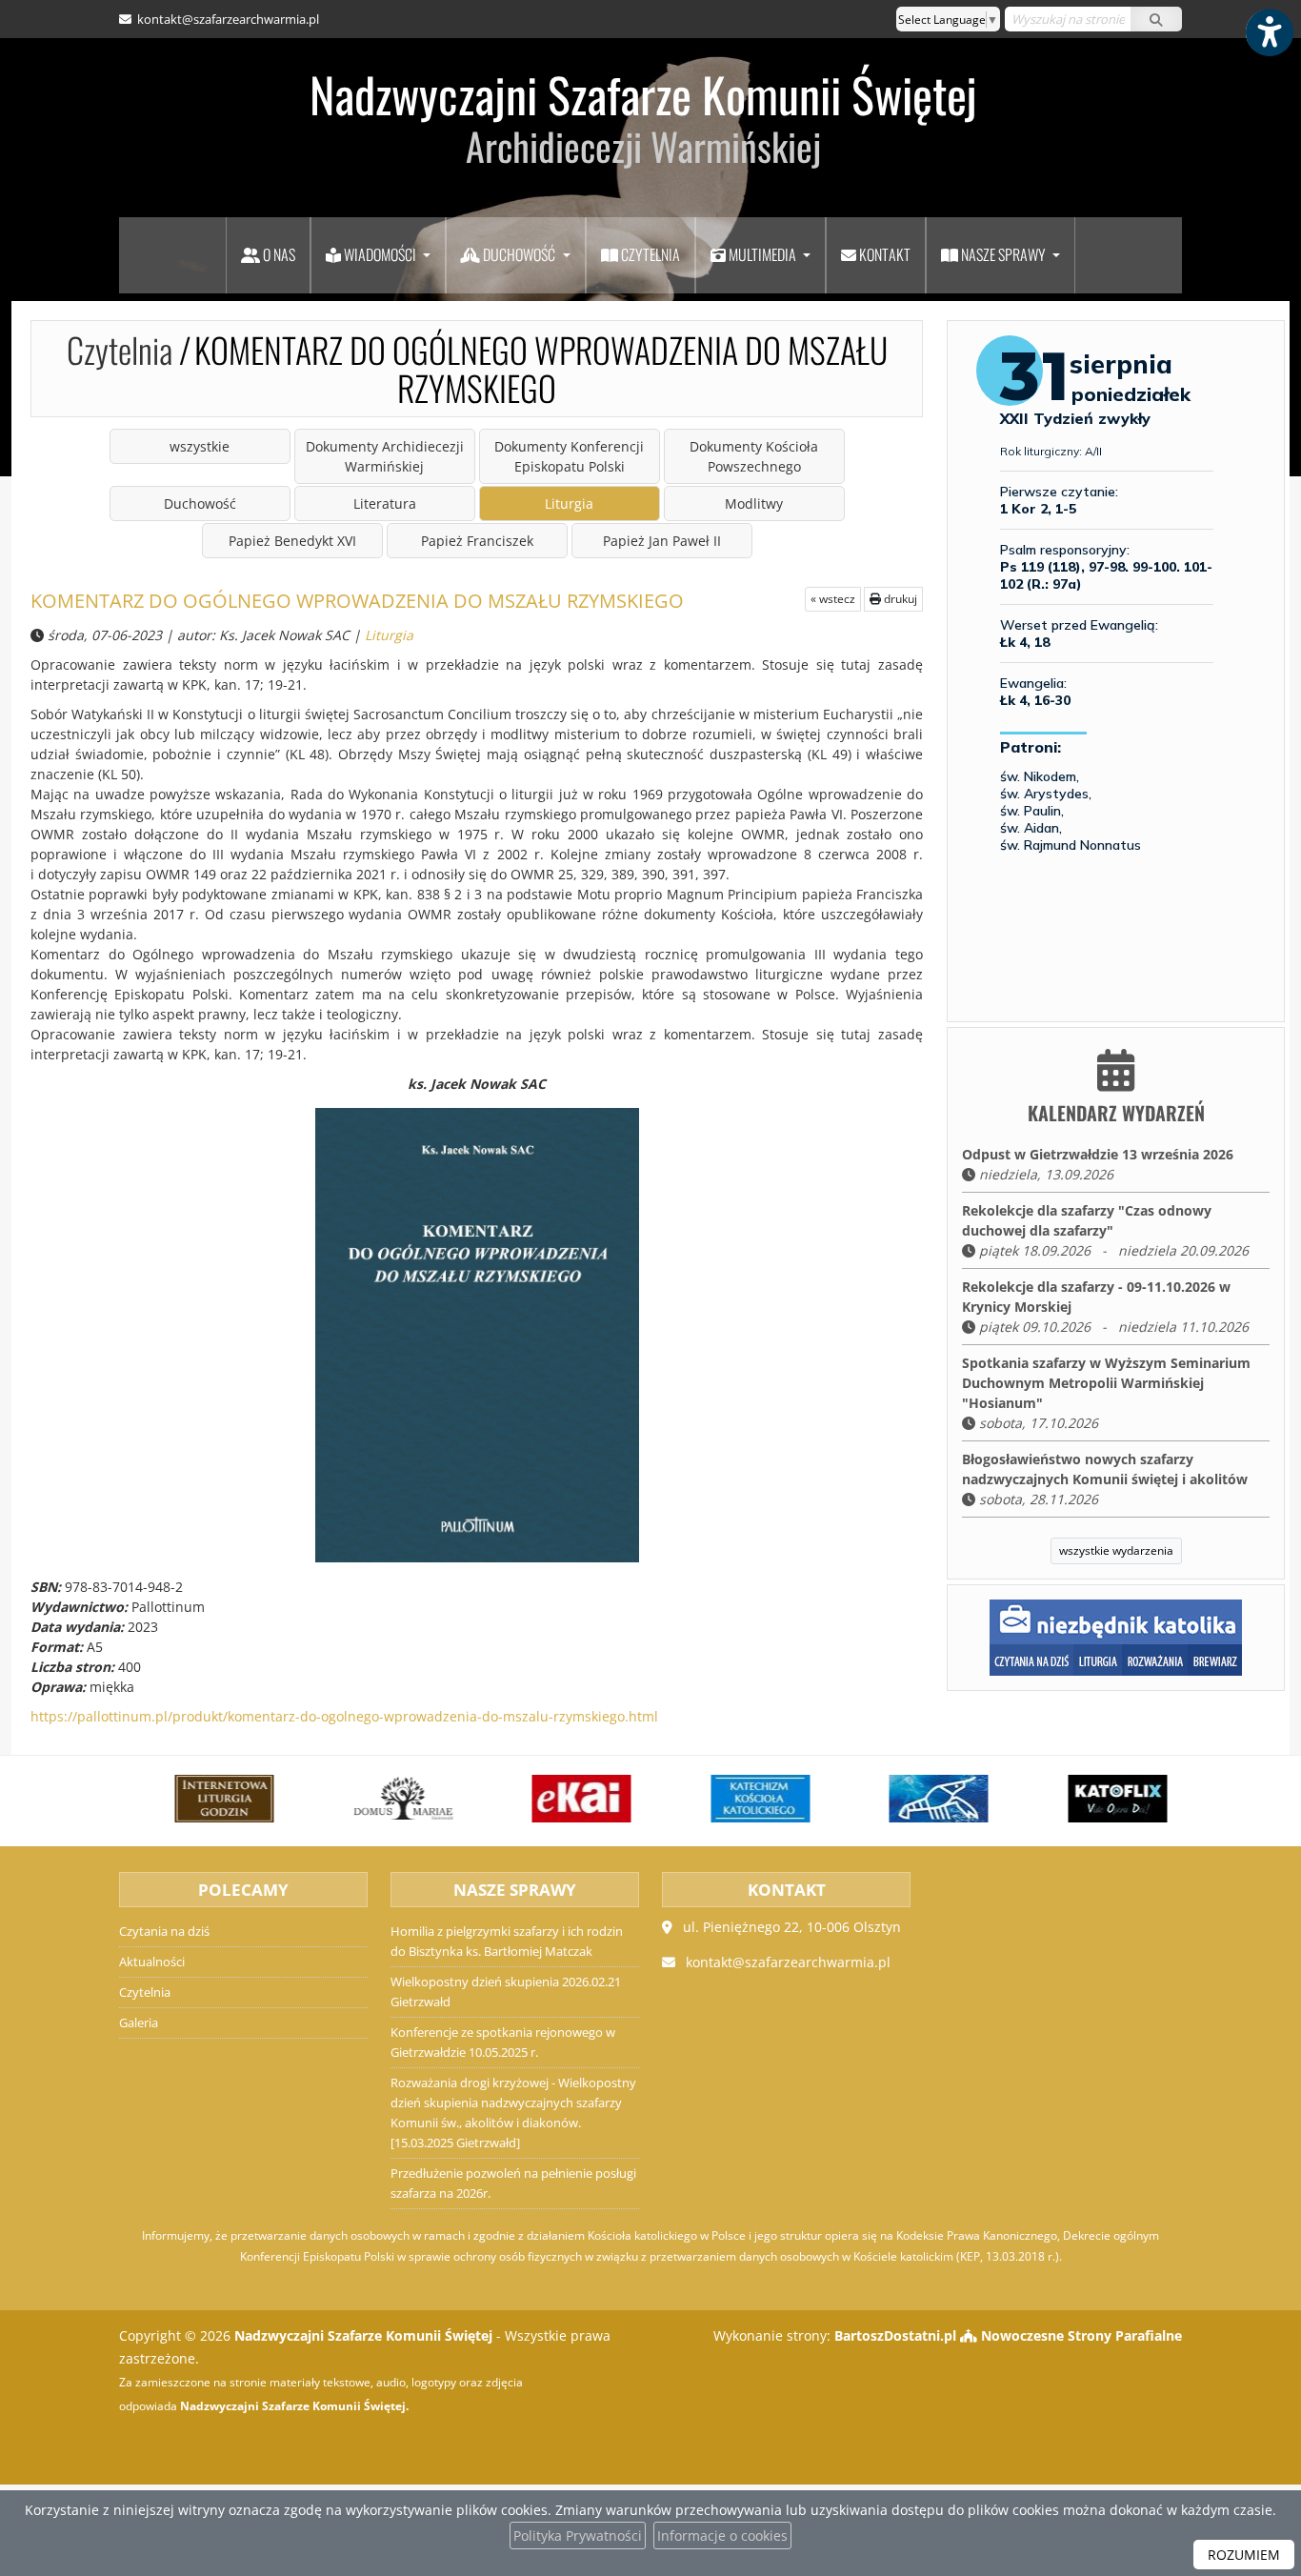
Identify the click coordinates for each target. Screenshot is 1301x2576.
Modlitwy (754, 503)
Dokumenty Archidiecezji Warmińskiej (385, 456)
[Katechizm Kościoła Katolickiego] (711, 1799)
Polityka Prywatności (578, 2536)
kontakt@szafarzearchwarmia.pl (227, 19)
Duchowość (519, 254)
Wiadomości (380, 254)
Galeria (139, 2023)
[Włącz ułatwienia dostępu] (1269, 32)
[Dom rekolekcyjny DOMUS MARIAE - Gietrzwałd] (353, 1799)
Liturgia (569, 503)
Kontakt (883, 254)
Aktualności (152, 1962)
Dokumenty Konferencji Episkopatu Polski (569, 456)
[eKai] (532, 1799)
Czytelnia (649, 254)
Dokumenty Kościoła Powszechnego (754, 456)
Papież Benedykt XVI (292, 541)
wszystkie (200, 446)
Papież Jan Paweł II (662, 541)
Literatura (385, 503)
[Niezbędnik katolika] (1116, 1636)
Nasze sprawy (1003, 254)
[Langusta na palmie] (890, 1799)
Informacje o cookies (722, 2536)
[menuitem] (268, 255)
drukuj (899, 599)
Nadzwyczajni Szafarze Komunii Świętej (643, 116)
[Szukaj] (1156, 19)
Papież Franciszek (477, 541)
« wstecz (833, 599)
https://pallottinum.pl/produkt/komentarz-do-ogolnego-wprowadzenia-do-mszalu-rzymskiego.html (344, 1716)
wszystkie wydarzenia (1116, 1550)
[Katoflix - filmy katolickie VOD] (1069, 1799)
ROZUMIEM (1244, 2555)
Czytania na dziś (164, 1932)
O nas (278, 254)
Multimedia (762, 254)
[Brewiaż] (175, 1799)
